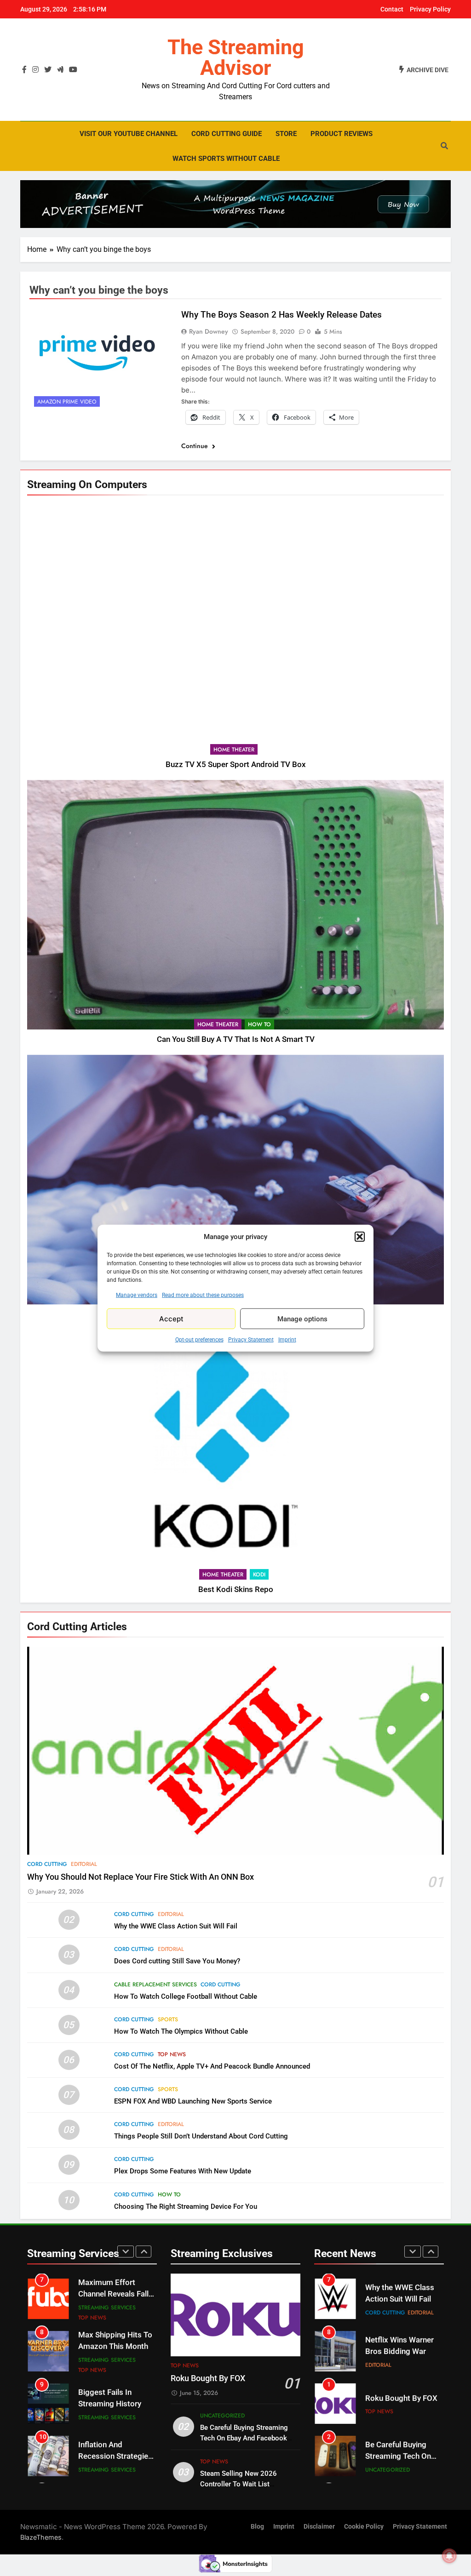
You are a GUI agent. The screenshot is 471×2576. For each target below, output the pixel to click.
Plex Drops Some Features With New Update (183, 2171)
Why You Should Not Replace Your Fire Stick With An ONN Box (141, 1877)
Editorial (84, 1864)
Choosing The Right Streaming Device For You (186, 2206)
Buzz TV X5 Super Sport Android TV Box (236, 765)
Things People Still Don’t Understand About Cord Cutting (201, 2136)
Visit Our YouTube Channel (129, 134)
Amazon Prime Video (67, 402)
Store (286, 134)
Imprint (287, 1340)
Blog (257, 2527)
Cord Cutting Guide (227, 134)
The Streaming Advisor (236, 57)
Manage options (302, 1319)
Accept (171, 1318)
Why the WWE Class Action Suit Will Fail (176, 1926)
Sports (168, 2019)
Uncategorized (222, 2416)
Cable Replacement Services (155, 1985)
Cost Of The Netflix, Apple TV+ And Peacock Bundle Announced (212, 2066)
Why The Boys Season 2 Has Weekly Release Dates (281, 315)
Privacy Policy (430, 9)
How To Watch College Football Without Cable (186, 1996)
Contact (392, 9)
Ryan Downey (209, 331)
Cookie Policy (364, 2527)
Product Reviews (342, 134)
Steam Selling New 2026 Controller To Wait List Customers (238, 2484)
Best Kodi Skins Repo (236, 1589)
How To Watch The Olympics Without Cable (181, 2031)
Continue (195, 446)
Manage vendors (137, 1295)
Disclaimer (319, 2527)
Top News (172, 2054)
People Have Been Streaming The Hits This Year (112, 2452)
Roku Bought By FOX (208, 2378)
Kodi (259, 1575)
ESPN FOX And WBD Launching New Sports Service (193, 2101)
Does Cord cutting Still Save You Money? (177, 1961)
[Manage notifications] (449, 2556)
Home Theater (234, 750)
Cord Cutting (47, 1864)
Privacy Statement (251, 1340)
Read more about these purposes (203, 1295)
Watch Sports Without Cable (226, 159)
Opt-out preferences (199, 1340)
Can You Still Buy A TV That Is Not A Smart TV (236, 1039)
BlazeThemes (41, 2537)
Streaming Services (107, 2309)
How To (259, 1024)
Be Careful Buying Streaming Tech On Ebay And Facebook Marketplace (244, 2438)
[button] (360, 1237)
